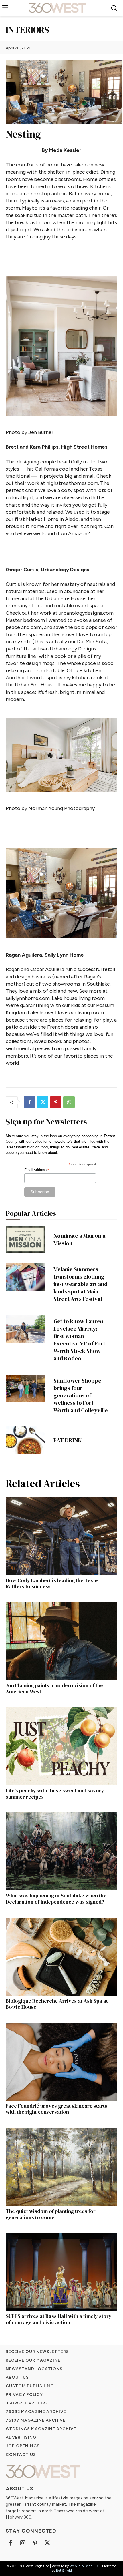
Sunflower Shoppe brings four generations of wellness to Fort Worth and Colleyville (81, 1395)
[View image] (61, 346)
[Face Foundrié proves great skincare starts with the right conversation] (61, 2062)
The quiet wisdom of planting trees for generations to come (51, 2214)
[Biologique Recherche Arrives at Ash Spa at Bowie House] (61, 1957)
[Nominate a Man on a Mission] (25, 1239)
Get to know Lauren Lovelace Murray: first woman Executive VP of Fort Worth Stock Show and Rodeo (79, 1340)
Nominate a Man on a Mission (79, 1239)
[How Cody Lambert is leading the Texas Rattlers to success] (61, 1536)
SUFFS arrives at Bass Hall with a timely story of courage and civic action (59, 2319)
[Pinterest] (56, 1102)
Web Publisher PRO (85, 2566)
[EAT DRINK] (25, 1440)
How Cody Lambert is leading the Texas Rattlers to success (52, 1583)
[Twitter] (43, 1102)
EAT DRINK (68, 1440)
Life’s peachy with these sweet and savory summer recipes (55, 1794)
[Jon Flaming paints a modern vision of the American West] (61, 1641)
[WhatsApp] (69, 1102)
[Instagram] (23, 2543)
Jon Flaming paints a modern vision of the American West (54, 1688)
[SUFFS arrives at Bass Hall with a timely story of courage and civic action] (61, 2272)
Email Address (37, 1170)
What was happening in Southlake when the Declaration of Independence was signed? (56, 1899)
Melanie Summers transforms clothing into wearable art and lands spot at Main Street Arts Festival (81, 1284)
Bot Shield (64, 2571)
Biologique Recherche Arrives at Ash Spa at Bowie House (57, 2004)
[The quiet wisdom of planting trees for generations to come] (61, 2167)
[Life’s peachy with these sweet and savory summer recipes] (61, 1746)
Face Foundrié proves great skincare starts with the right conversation (56, 2109)
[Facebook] (29, 1102)
